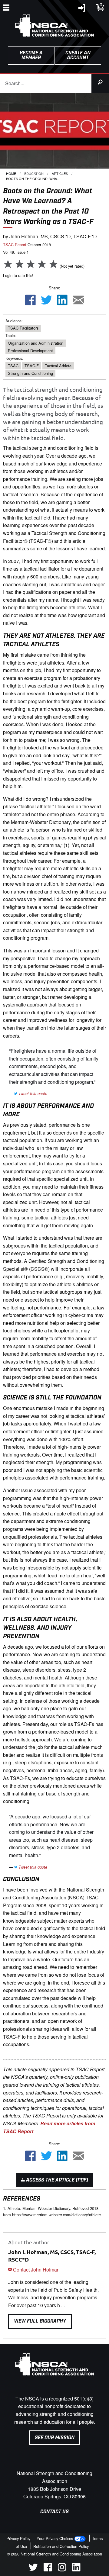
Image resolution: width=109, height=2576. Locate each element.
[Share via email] (78, 300)
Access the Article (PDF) (56, 2180)
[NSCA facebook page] (48, 2570)
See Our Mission (55, 2438)
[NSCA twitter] (33, 2570)
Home (11, 173)
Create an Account (78, 55)
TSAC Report (15, 245)
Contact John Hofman (36, 2270)
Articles (60, 173)
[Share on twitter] (46, 300)
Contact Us (54, 2512)
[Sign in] (82, 9)
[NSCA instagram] (62, 2570)
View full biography (40, 2321)
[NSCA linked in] (76, 2570)
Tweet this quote (32, 1093)
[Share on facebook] (30, 300)
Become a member (31, 55)
